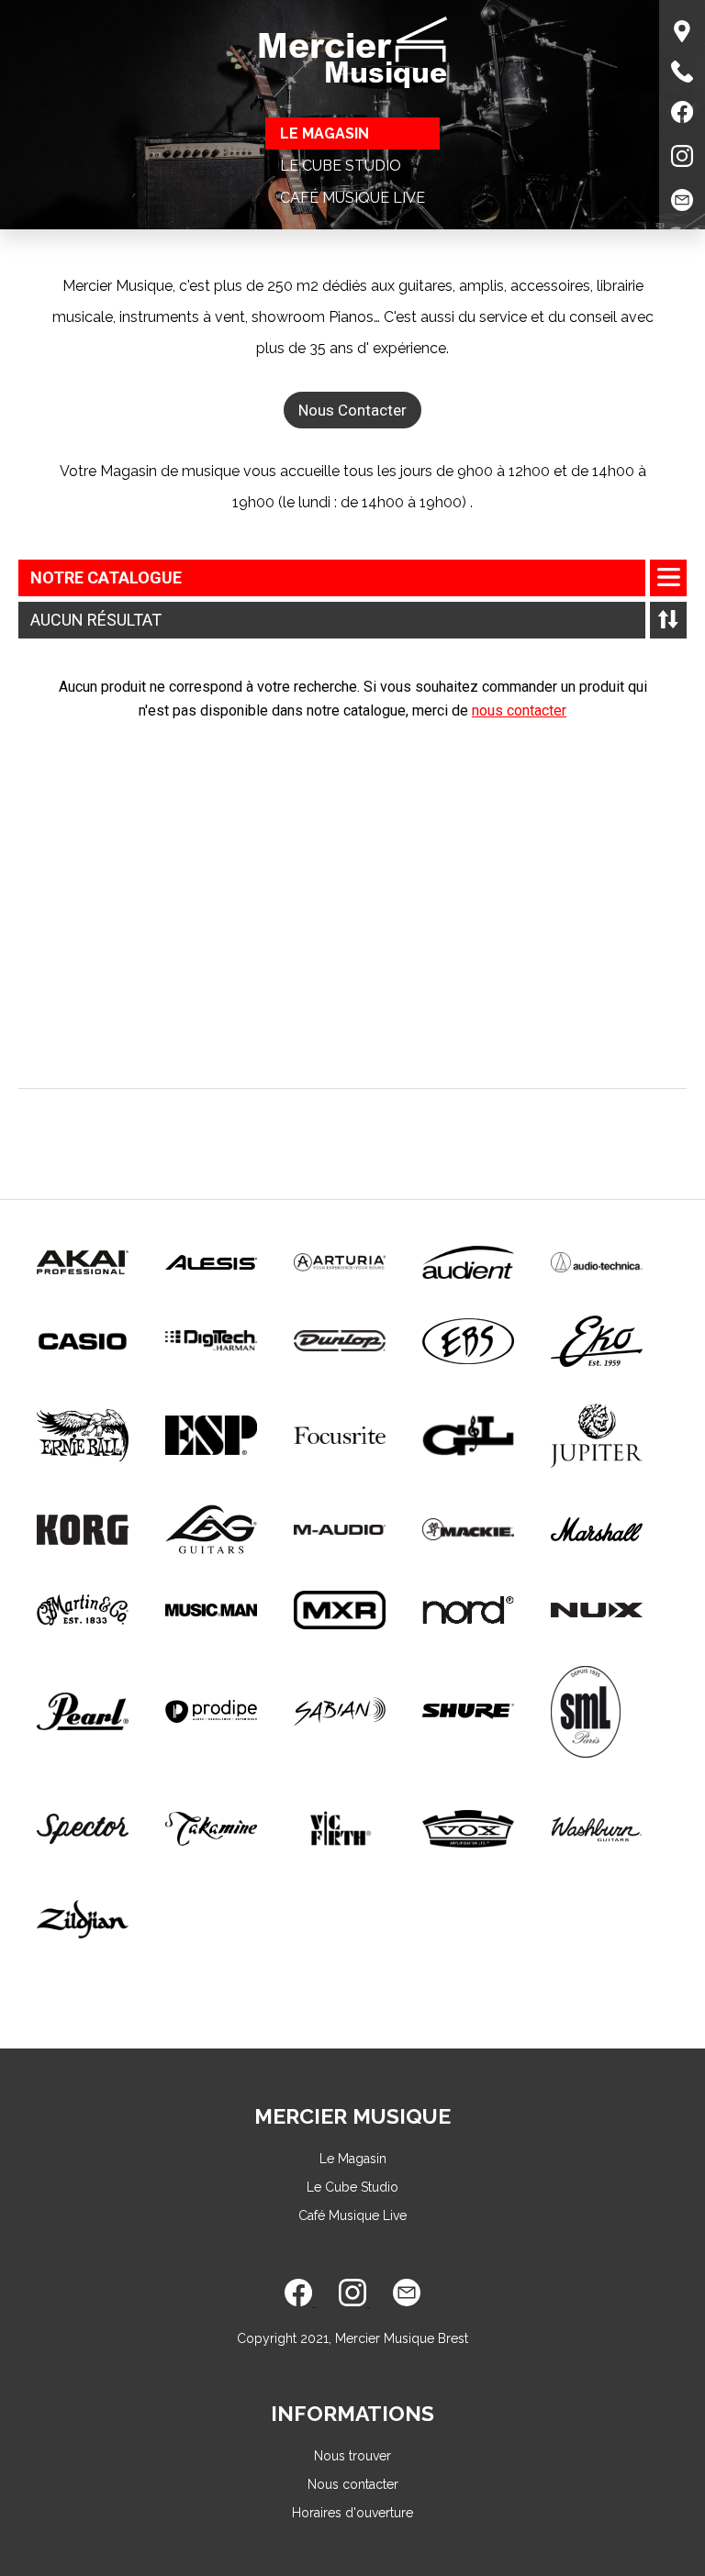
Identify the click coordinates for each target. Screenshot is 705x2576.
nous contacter (519, 711)
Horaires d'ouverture (352, 2513)
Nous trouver (352, 2456)
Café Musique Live (352, 198)
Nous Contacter (352, 410)
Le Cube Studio (341, 166)
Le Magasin (325, 133)
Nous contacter (353, 2484)
